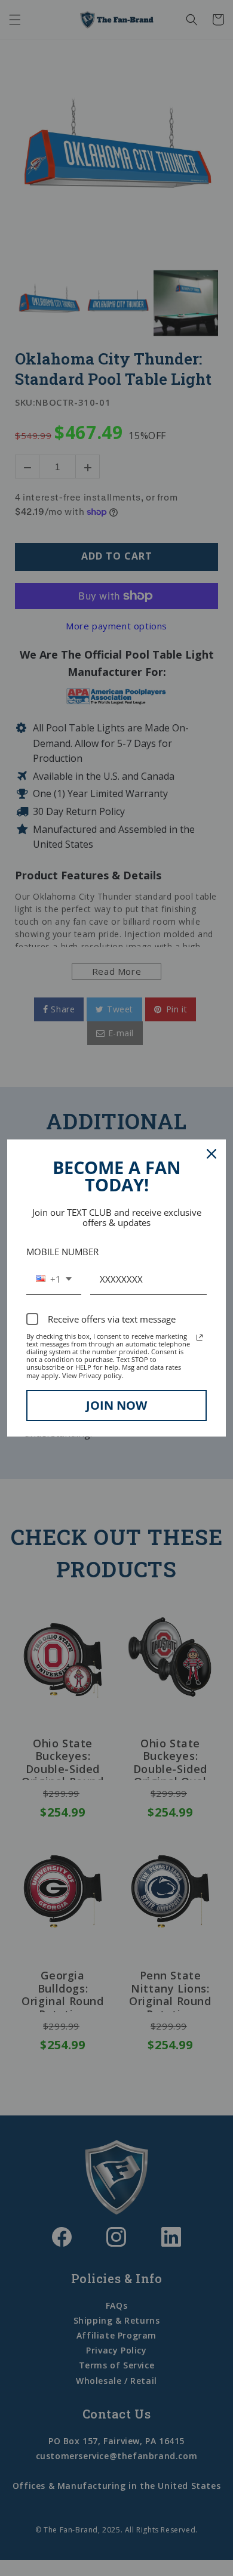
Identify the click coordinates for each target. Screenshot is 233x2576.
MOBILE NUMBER (62, 1252)
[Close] (211, 1154)
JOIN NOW (116, 1405)
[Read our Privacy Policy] (200, 1338)
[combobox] (54, 1280)
